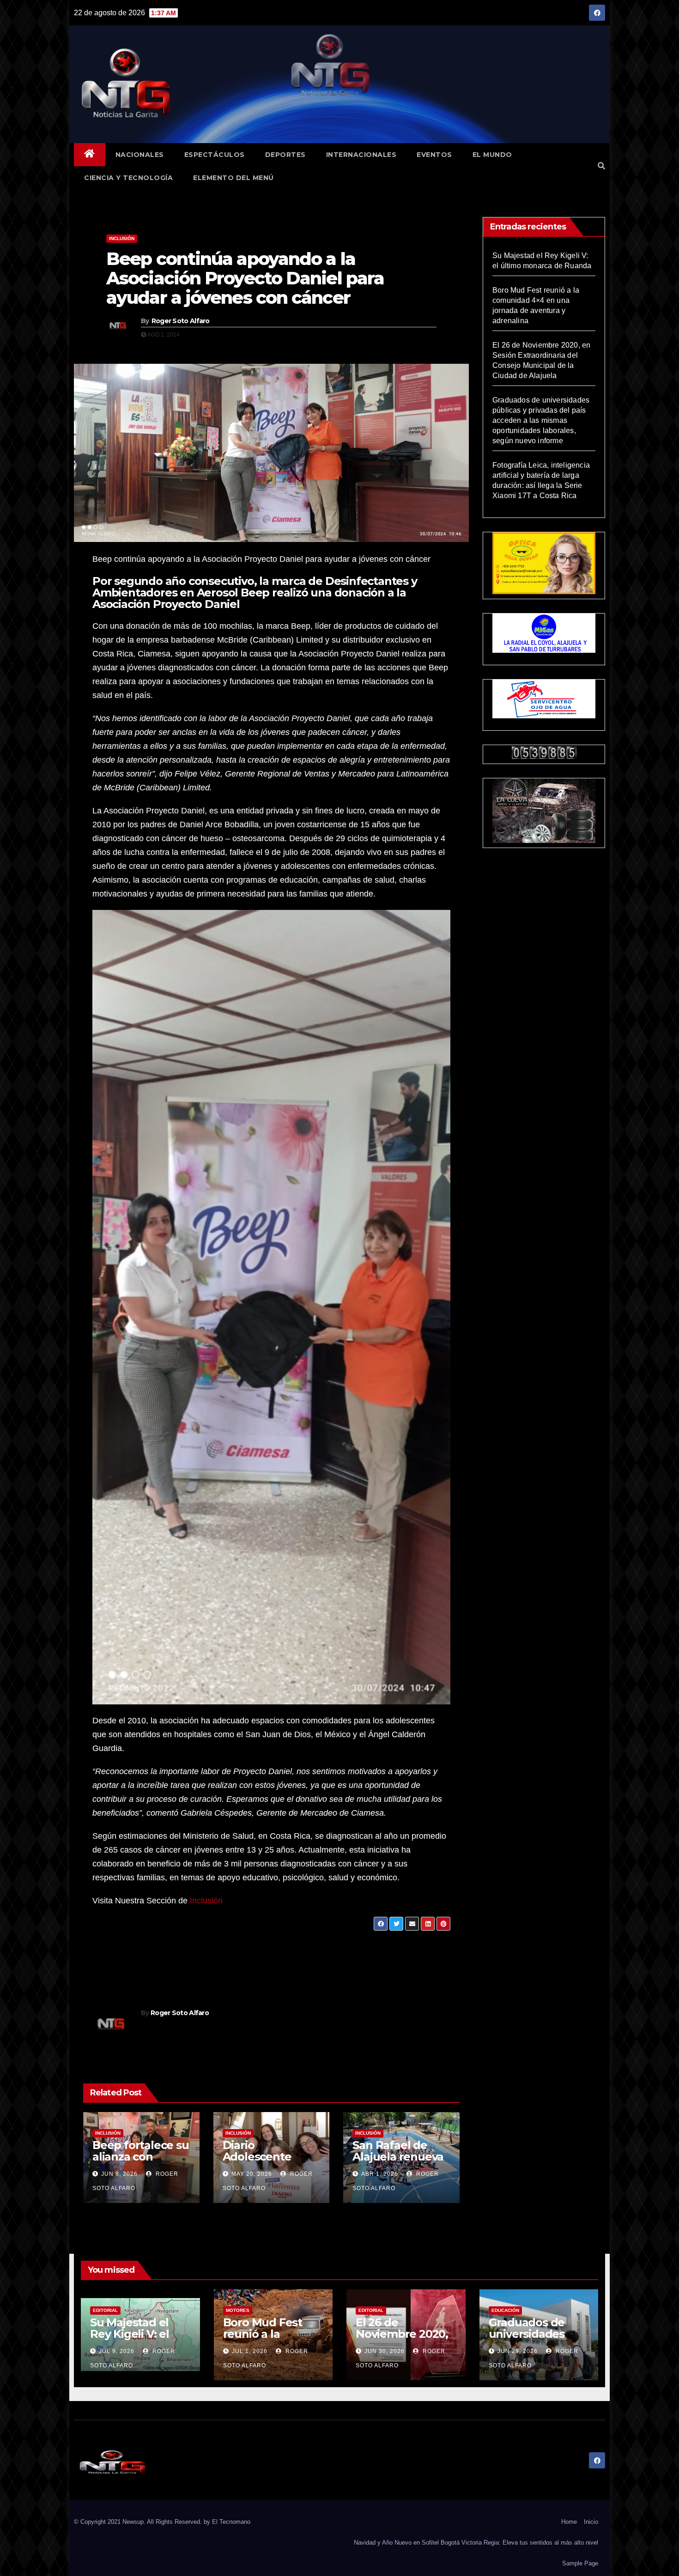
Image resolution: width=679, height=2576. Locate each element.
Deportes (285, 155)
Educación (505, 2310)
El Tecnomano (231, 2522)
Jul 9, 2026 (117, 2351)
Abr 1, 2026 (380, 2174)
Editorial (105, 2310)
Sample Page (580, 2563)
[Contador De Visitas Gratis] (544, 752)
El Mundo (492, 155)
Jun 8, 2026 (119, 2174)
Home (569, 2522)
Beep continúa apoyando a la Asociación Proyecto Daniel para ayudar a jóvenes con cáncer (245, 278)
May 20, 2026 (252, 2174)
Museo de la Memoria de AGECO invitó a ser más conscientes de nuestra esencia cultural (356, 1952)
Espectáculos (215, 155)
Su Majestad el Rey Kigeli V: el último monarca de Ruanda (133, 2340)
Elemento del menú (233, 178)
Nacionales (140, 155)
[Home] (90, 155)
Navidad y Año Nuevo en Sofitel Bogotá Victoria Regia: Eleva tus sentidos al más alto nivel (476, 2543)
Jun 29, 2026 (518, 2351)
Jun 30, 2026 (385, 2351)
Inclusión (122, 238)
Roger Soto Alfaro (181, 321)
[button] (601, 166)
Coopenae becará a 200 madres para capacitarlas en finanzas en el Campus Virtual (172, 1959)
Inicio (591, 2522)
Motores (238, 2310)
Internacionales (361, 155)
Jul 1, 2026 (250, 2351)
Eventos (434, 155)
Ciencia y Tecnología (128, 178)
